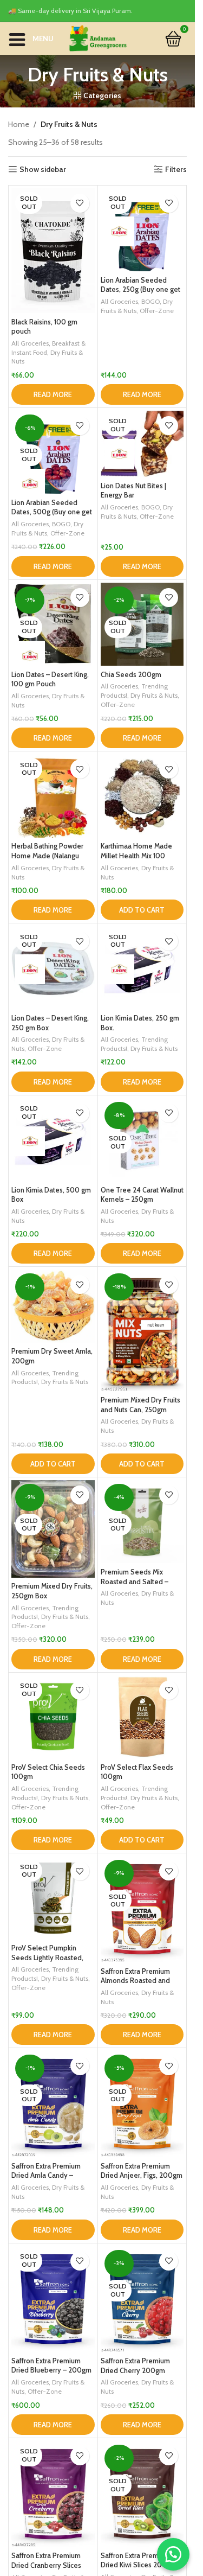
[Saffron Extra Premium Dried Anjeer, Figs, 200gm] (142, 2104)
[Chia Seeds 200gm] (142, 624)
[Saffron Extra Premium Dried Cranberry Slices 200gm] (53, 2494)
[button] (142, 910)
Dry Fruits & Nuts (154, 695)
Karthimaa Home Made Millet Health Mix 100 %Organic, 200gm (136, 856)
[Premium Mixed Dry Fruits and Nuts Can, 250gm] (142, 1330)
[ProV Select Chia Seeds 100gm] (53, 1717)
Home (19, 124)
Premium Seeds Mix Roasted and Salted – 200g (135, 1582)
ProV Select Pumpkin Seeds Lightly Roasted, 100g (47, 1957)
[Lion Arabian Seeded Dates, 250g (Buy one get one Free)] (142, 230)
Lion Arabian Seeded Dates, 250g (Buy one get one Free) (140, 290)
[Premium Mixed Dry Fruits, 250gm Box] (53, 1529)
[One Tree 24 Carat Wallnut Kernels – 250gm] (142, 1140)
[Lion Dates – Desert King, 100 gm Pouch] (53, 624)
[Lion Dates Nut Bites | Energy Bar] (142, 444)
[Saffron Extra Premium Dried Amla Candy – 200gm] (53, 2104)
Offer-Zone (157, 311)
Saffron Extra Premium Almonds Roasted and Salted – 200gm (135, 1981)
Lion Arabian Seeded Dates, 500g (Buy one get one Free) (52, 512)
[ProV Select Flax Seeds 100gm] (142, 1717)
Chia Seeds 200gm (131, 675)
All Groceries (30, 343)
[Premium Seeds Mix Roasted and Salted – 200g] (142, 1522)
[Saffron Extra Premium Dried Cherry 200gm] (142, 2299)
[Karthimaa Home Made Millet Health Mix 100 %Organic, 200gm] (142, 796)
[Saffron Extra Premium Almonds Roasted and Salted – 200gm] (142, 1909)
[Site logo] (97, 37)
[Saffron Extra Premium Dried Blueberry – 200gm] (53, 2299)
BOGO (150, 301)
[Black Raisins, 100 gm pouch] (53, 251)
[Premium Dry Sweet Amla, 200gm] (53, 1306)
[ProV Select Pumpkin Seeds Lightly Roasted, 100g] (53, 1898)
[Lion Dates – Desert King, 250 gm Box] (53, 968)
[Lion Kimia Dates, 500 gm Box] (53, 1140)
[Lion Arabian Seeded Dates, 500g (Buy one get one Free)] (53, 452)
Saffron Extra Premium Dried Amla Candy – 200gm (46, 2176)
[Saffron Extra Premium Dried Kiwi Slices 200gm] (142, 2494)
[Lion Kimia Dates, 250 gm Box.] (142, 968)
